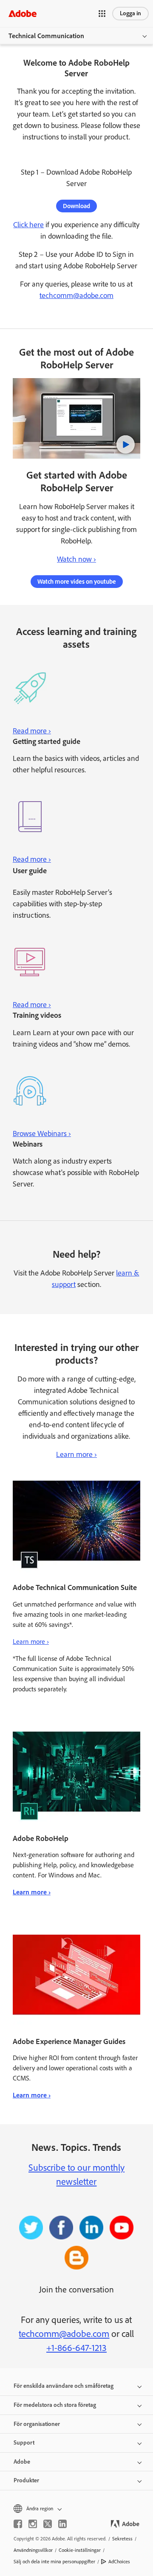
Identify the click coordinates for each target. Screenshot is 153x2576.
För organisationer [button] (37, 2424)
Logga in (130, 13)
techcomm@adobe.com (76, 295)
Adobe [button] (22, 2462)
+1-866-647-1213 (76, 2348)
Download (76, 206)
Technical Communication (46, 36)
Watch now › (76, 559)
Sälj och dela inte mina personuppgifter (54, 2562)
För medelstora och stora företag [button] (55, 2405)
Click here (28, 225)
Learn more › (76, 1454)
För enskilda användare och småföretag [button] (64, 2386)
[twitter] (48, 2524)
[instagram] (33, 2524)
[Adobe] (23, 13)
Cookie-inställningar (80, 2550)
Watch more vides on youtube (77, 582)
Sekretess (122, 2539)
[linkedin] (62, 2524)
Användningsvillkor (33, 2550)
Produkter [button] (26, 2480)
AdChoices (119, 2562)
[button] (102, 14)
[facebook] (18, 2524)
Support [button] (24, 2443)
